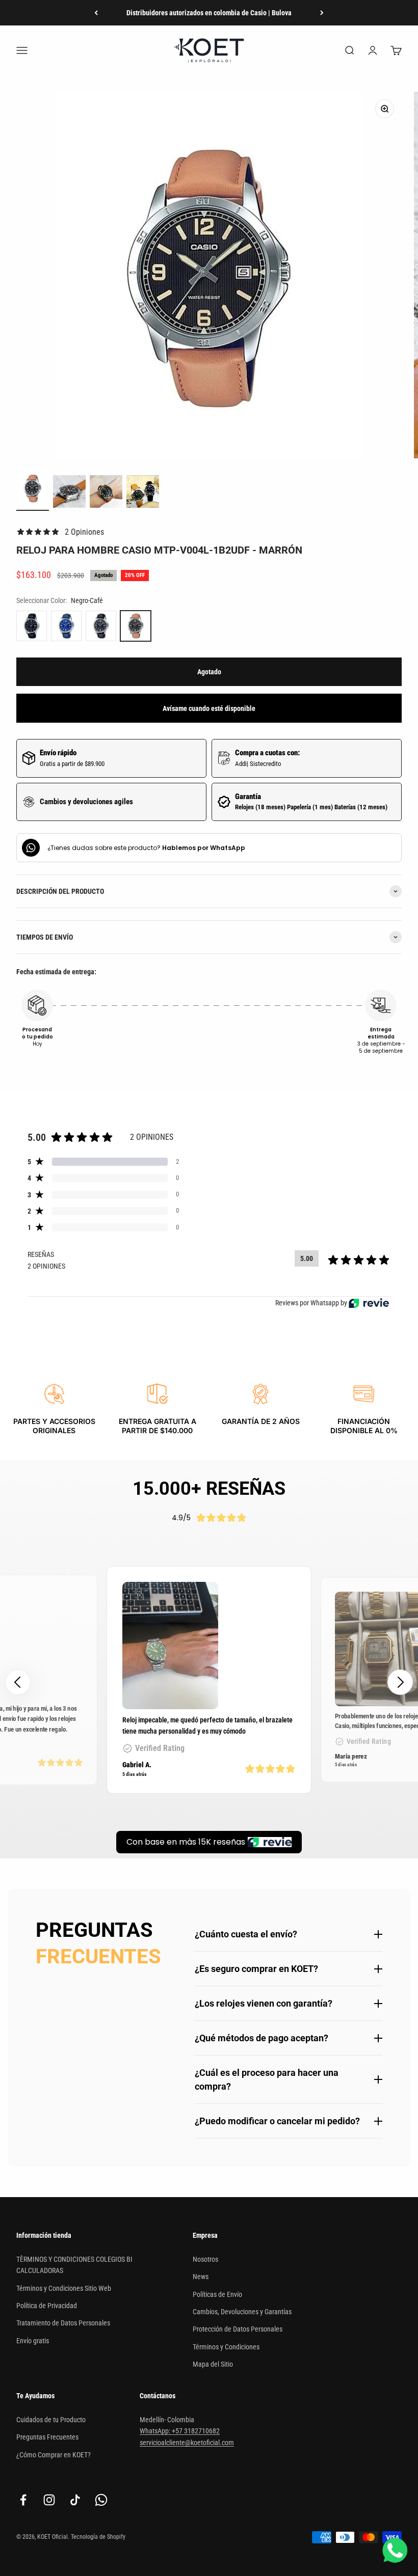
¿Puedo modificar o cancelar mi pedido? (277, 2121)
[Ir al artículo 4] (143, 493)
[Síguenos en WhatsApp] (101, 2500)
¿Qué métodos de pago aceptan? (262, 2038)
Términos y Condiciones (226, 2347)
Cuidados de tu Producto (51, 2420)
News (201, 2277)
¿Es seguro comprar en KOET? (256, 1969)
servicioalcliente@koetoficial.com (187, 2443)
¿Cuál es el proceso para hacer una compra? (267, 2079)
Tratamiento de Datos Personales (63, 2323)
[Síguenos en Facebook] (23, 2500)
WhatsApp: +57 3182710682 (180, 2431)
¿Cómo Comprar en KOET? (54, 2455)
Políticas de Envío (217, 2294)
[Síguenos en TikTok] (75, 2500)
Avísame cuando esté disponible (209, 708)
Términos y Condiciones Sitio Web (64, 2288)
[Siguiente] (322, 13)
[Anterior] (96, 13)
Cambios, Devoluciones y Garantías (242, 2312)
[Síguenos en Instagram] (49, 2500)
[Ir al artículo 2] (69, 493)
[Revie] (369, 1303)
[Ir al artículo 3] (106, 493)
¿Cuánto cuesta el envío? (246, 1934)
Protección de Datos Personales (238, 2329)
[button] (400, 1682)
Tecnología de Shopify (98, 2537)
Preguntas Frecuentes (47, 2437)
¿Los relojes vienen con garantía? (264, 2003)
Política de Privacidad (47, 2306)
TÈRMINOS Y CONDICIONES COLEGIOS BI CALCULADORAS (74, 2265)
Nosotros (205, 2259)
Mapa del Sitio (213, 2364)
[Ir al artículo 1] (33, 490)
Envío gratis (33, 2341)
